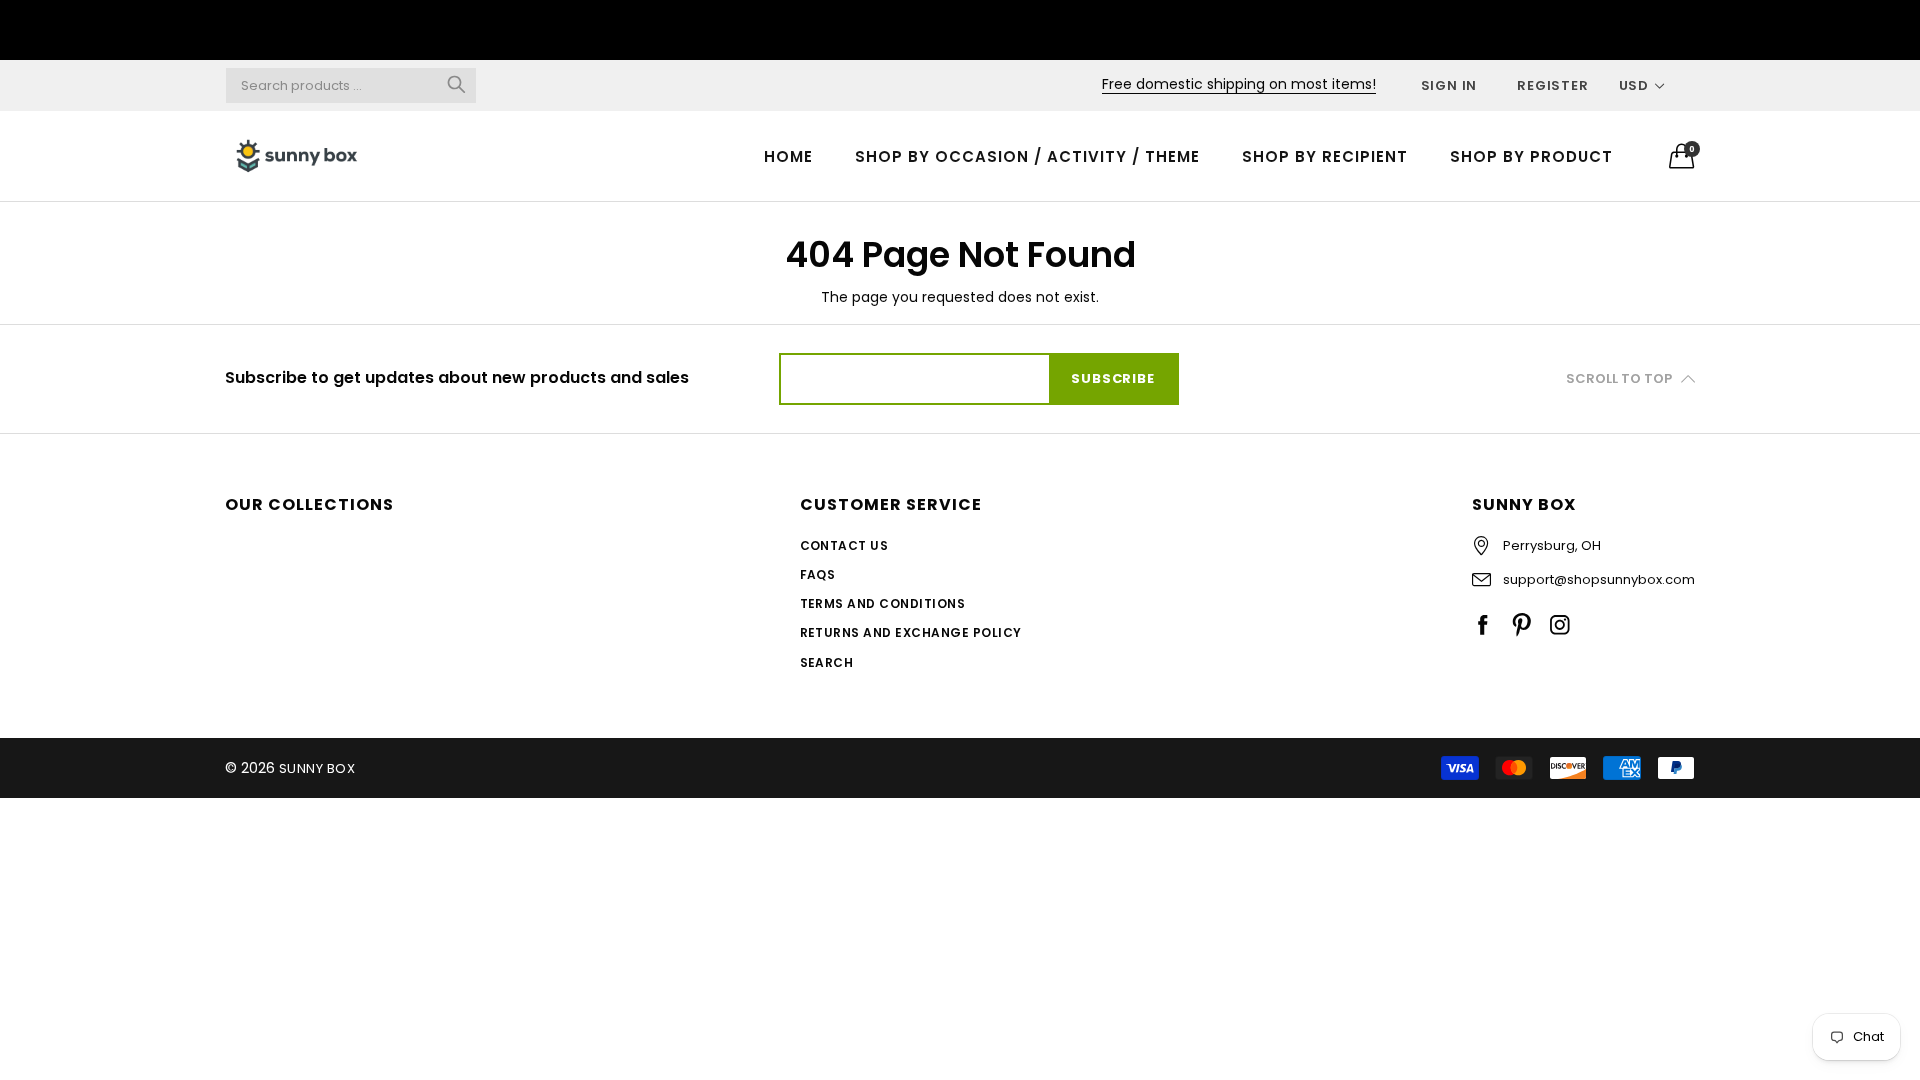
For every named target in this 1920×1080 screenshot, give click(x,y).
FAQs (818, 574)
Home (788, 156)
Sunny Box (317, 768)
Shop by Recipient (1325, 156)
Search (827, 662)
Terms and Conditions (883, 603)
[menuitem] (788, 155)
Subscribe (1112, 378)
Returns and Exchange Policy (911, 632)
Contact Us (844, 545)
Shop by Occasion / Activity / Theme (1027, 156)
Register (1552, 85)
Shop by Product (1531, 156)
